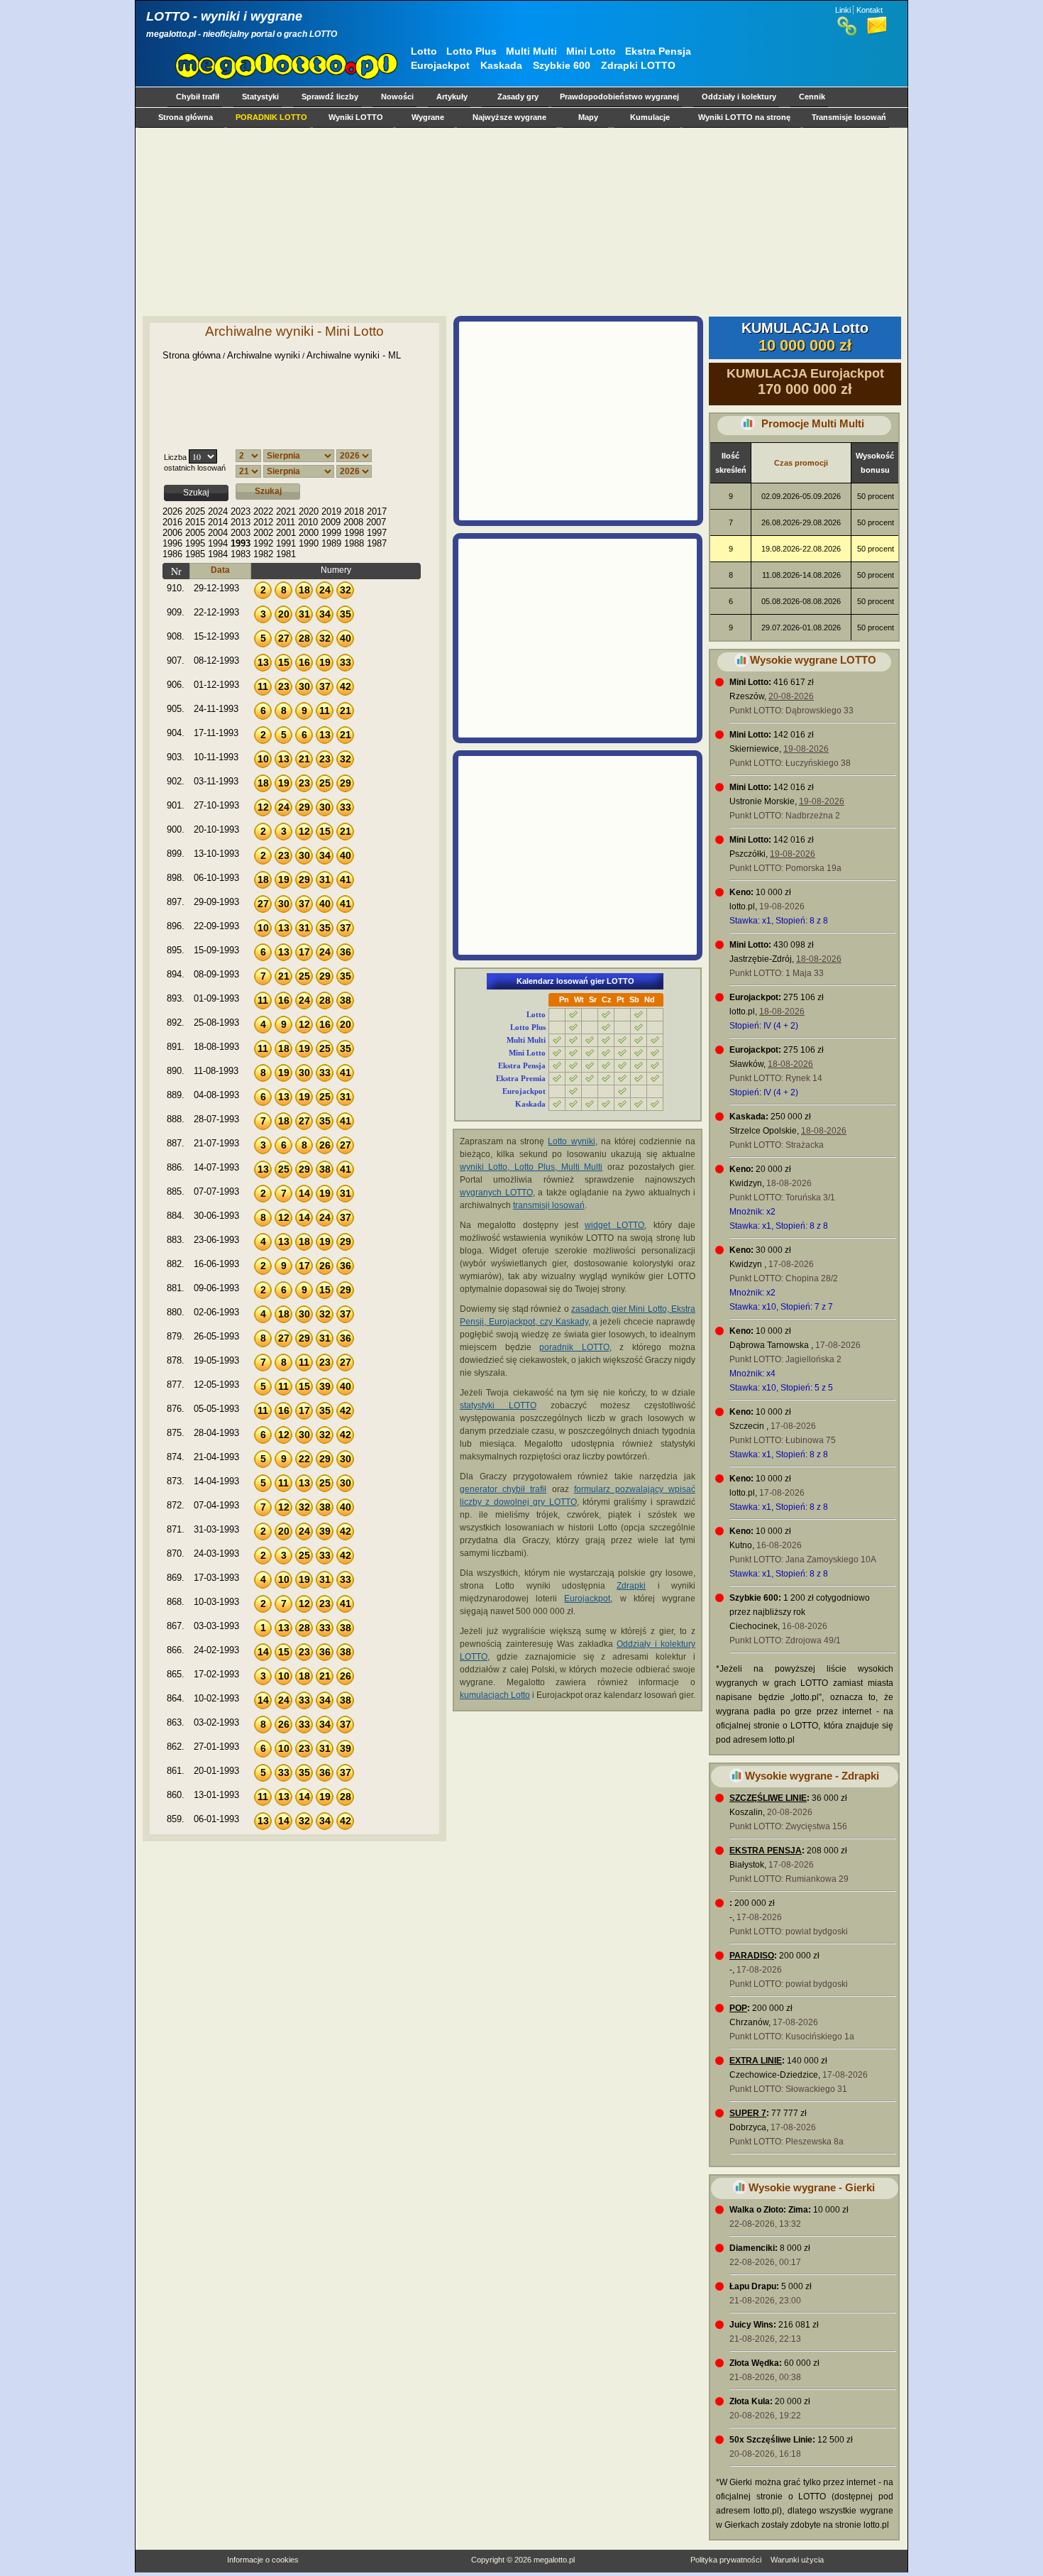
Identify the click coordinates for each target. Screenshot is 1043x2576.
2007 (376, 522)
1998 (354, 533)
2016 (172, 522)
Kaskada (501, 65)
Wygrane (428, 117)
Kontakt (870, 10)
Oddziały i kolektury (739, 97)
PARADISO (752, 1956)
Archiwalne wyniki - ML (354, 355)
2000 (309, 533)
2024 (218, 511)
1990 (309, 543)
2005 (195, 533)
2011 (286, 522)
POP (738, 2008)
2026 (172, 511)
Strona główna (186, 117)
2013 (241, 522)
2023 (241, 511)
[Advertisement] (519, 221)
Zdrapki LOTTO (638, 65)
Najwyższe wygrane (509, 117)
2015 (195, 522)
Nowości (397, 97)
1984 (218, 554)
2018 (354, 511)
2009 (331, 522)
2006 (172, 533)
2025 (195, 511)
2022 (263, 511)
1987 (377, 543)
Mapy (588, 117)
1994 (218, 543)
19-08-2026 (806, 749)
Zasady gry (518, 97)
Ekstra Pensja (658, 51)
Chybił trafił (198, 97)
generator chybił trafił (503, 1489)
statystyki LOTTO (498, 1405)
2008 (353, 522)
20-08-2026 (791, 696)
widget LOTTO (614, 1225)
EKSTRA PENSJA (766, 1851)
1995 (195, 543)
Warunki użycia (797, 2560)
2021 (286, 511)
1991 (286, 543)
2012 (263, 522)
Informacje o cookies (263, 2560)
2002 (263, 533)
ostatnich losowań (195, 468)
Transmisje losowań (849, 117)
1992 (263, 543)
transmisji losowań (549, 1205)
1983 (241, 554)
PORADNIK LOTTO (271, 117)
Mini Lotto (591, 51)
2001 (286, 533)
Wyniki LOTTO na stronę (744, 117)
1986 (172, 554)
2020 (309, 511)
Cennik (812, 97)
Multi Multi (531, 51)
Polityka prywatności (726, 2560)
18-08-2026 (819, 959)
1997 (377, 533)
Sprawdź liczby (330, 97)
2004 (218, 533)
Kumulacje (650, 117)
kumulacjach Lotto (495, 1695)
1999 (331, 533)
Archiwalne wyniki (264, 355)
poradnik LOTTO (574, 1347)
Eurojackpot (440, 65)
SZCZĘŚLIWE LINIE (768, 1798)
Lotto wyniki (571, 1141)
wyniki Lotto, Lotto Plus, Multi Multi (531, 1167)
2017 (377, 511)
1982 (263, 554)
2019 (331, 511)
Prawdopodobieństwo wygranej (619, 97)
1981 (286, 554)
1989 (331, 543)
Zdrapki (631, 1586)
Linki (843, 10)
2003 (241, 533)
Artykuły (452, 97)
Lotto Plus (471, 51)
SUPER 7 (748, 2113)
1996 (172, 543)
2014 (218, 522)
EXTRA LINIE (756, 2061)
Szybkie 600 (562, 65)
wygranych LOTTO (496, 1193)
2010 (308, 522)
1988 (354, 543)
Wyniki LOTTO (356, 117)
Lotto (424, 51)
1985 (195, 554)
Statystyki (260, 97)
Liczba (175, 457)
